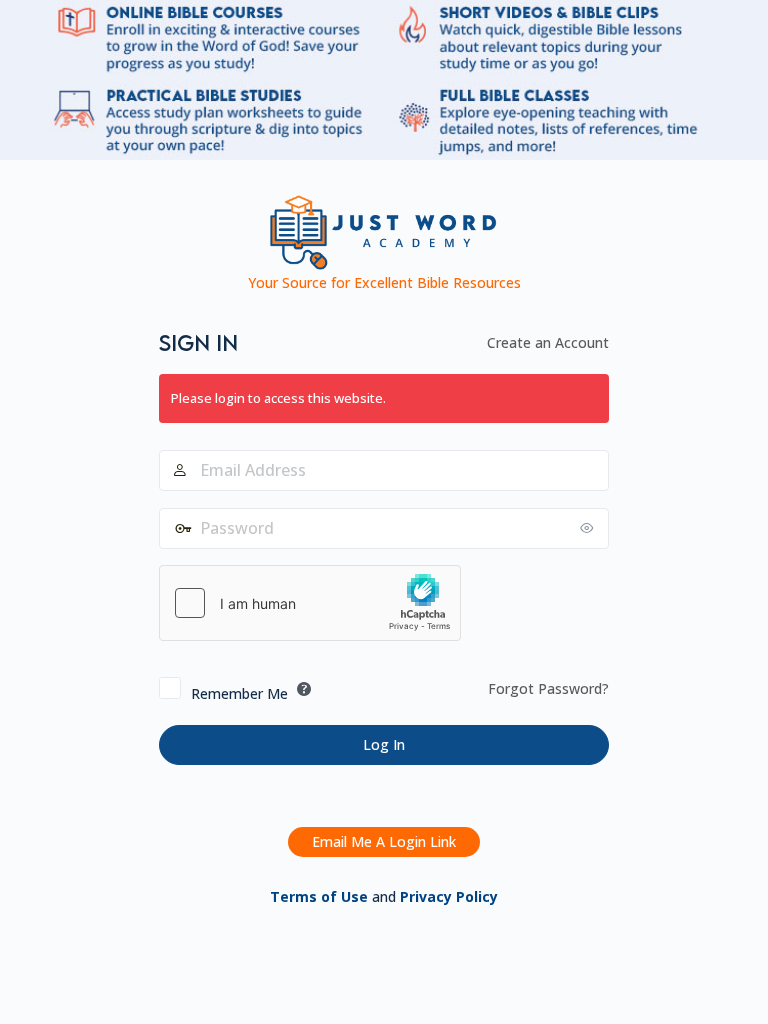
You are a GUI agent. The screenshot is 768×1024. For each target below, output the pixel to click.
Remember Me (239, 693)
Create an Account (548, 342)
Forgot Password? (548, 688)
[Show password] (589, 528)
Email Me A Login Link (384, 841)
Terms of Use (319, 896)
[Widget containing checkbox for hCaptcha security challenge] (310, 603)
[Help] (304, 689)
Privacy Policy (449, 896)
